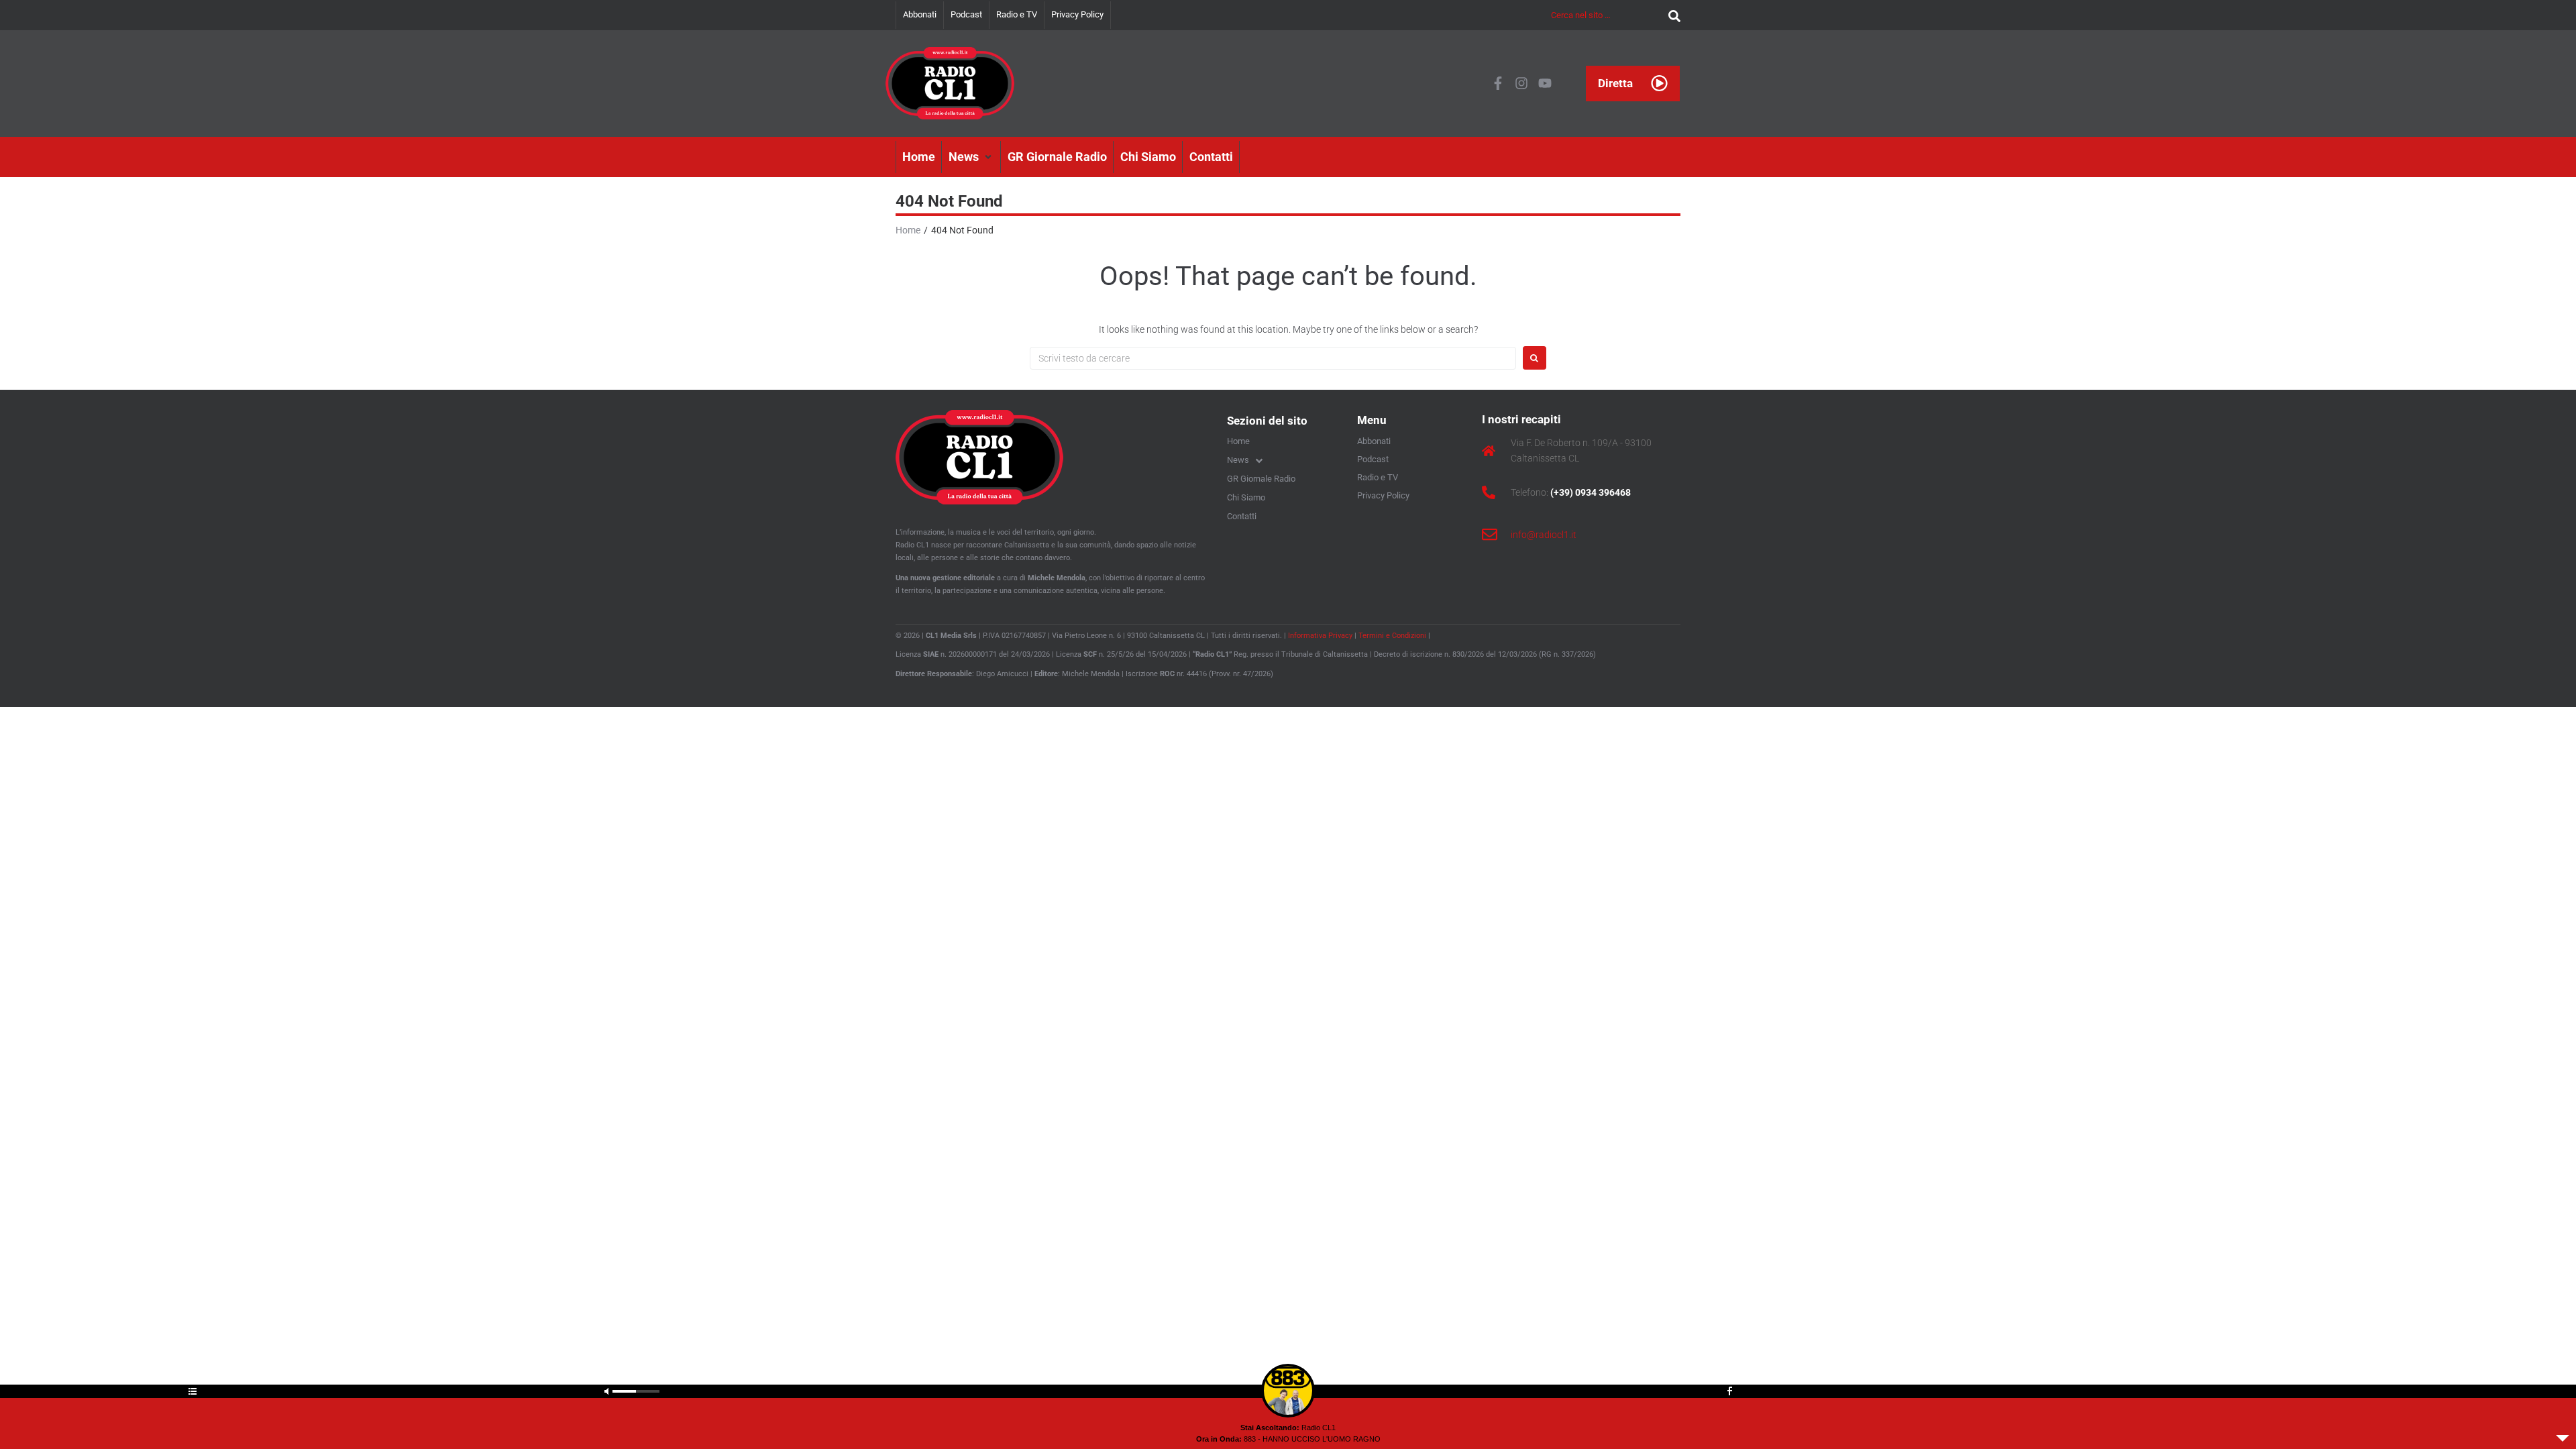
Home (908, 230)
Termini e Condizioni (1392, 636)
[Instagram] (1521, 83)
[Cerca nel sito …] (1606, 15)
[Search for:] (1273, 358)
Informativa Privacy (1320, 636)
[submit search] (1671, 15)
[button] (971, 157)
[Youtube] (1545, 83)
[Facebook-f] (1498, 83)
